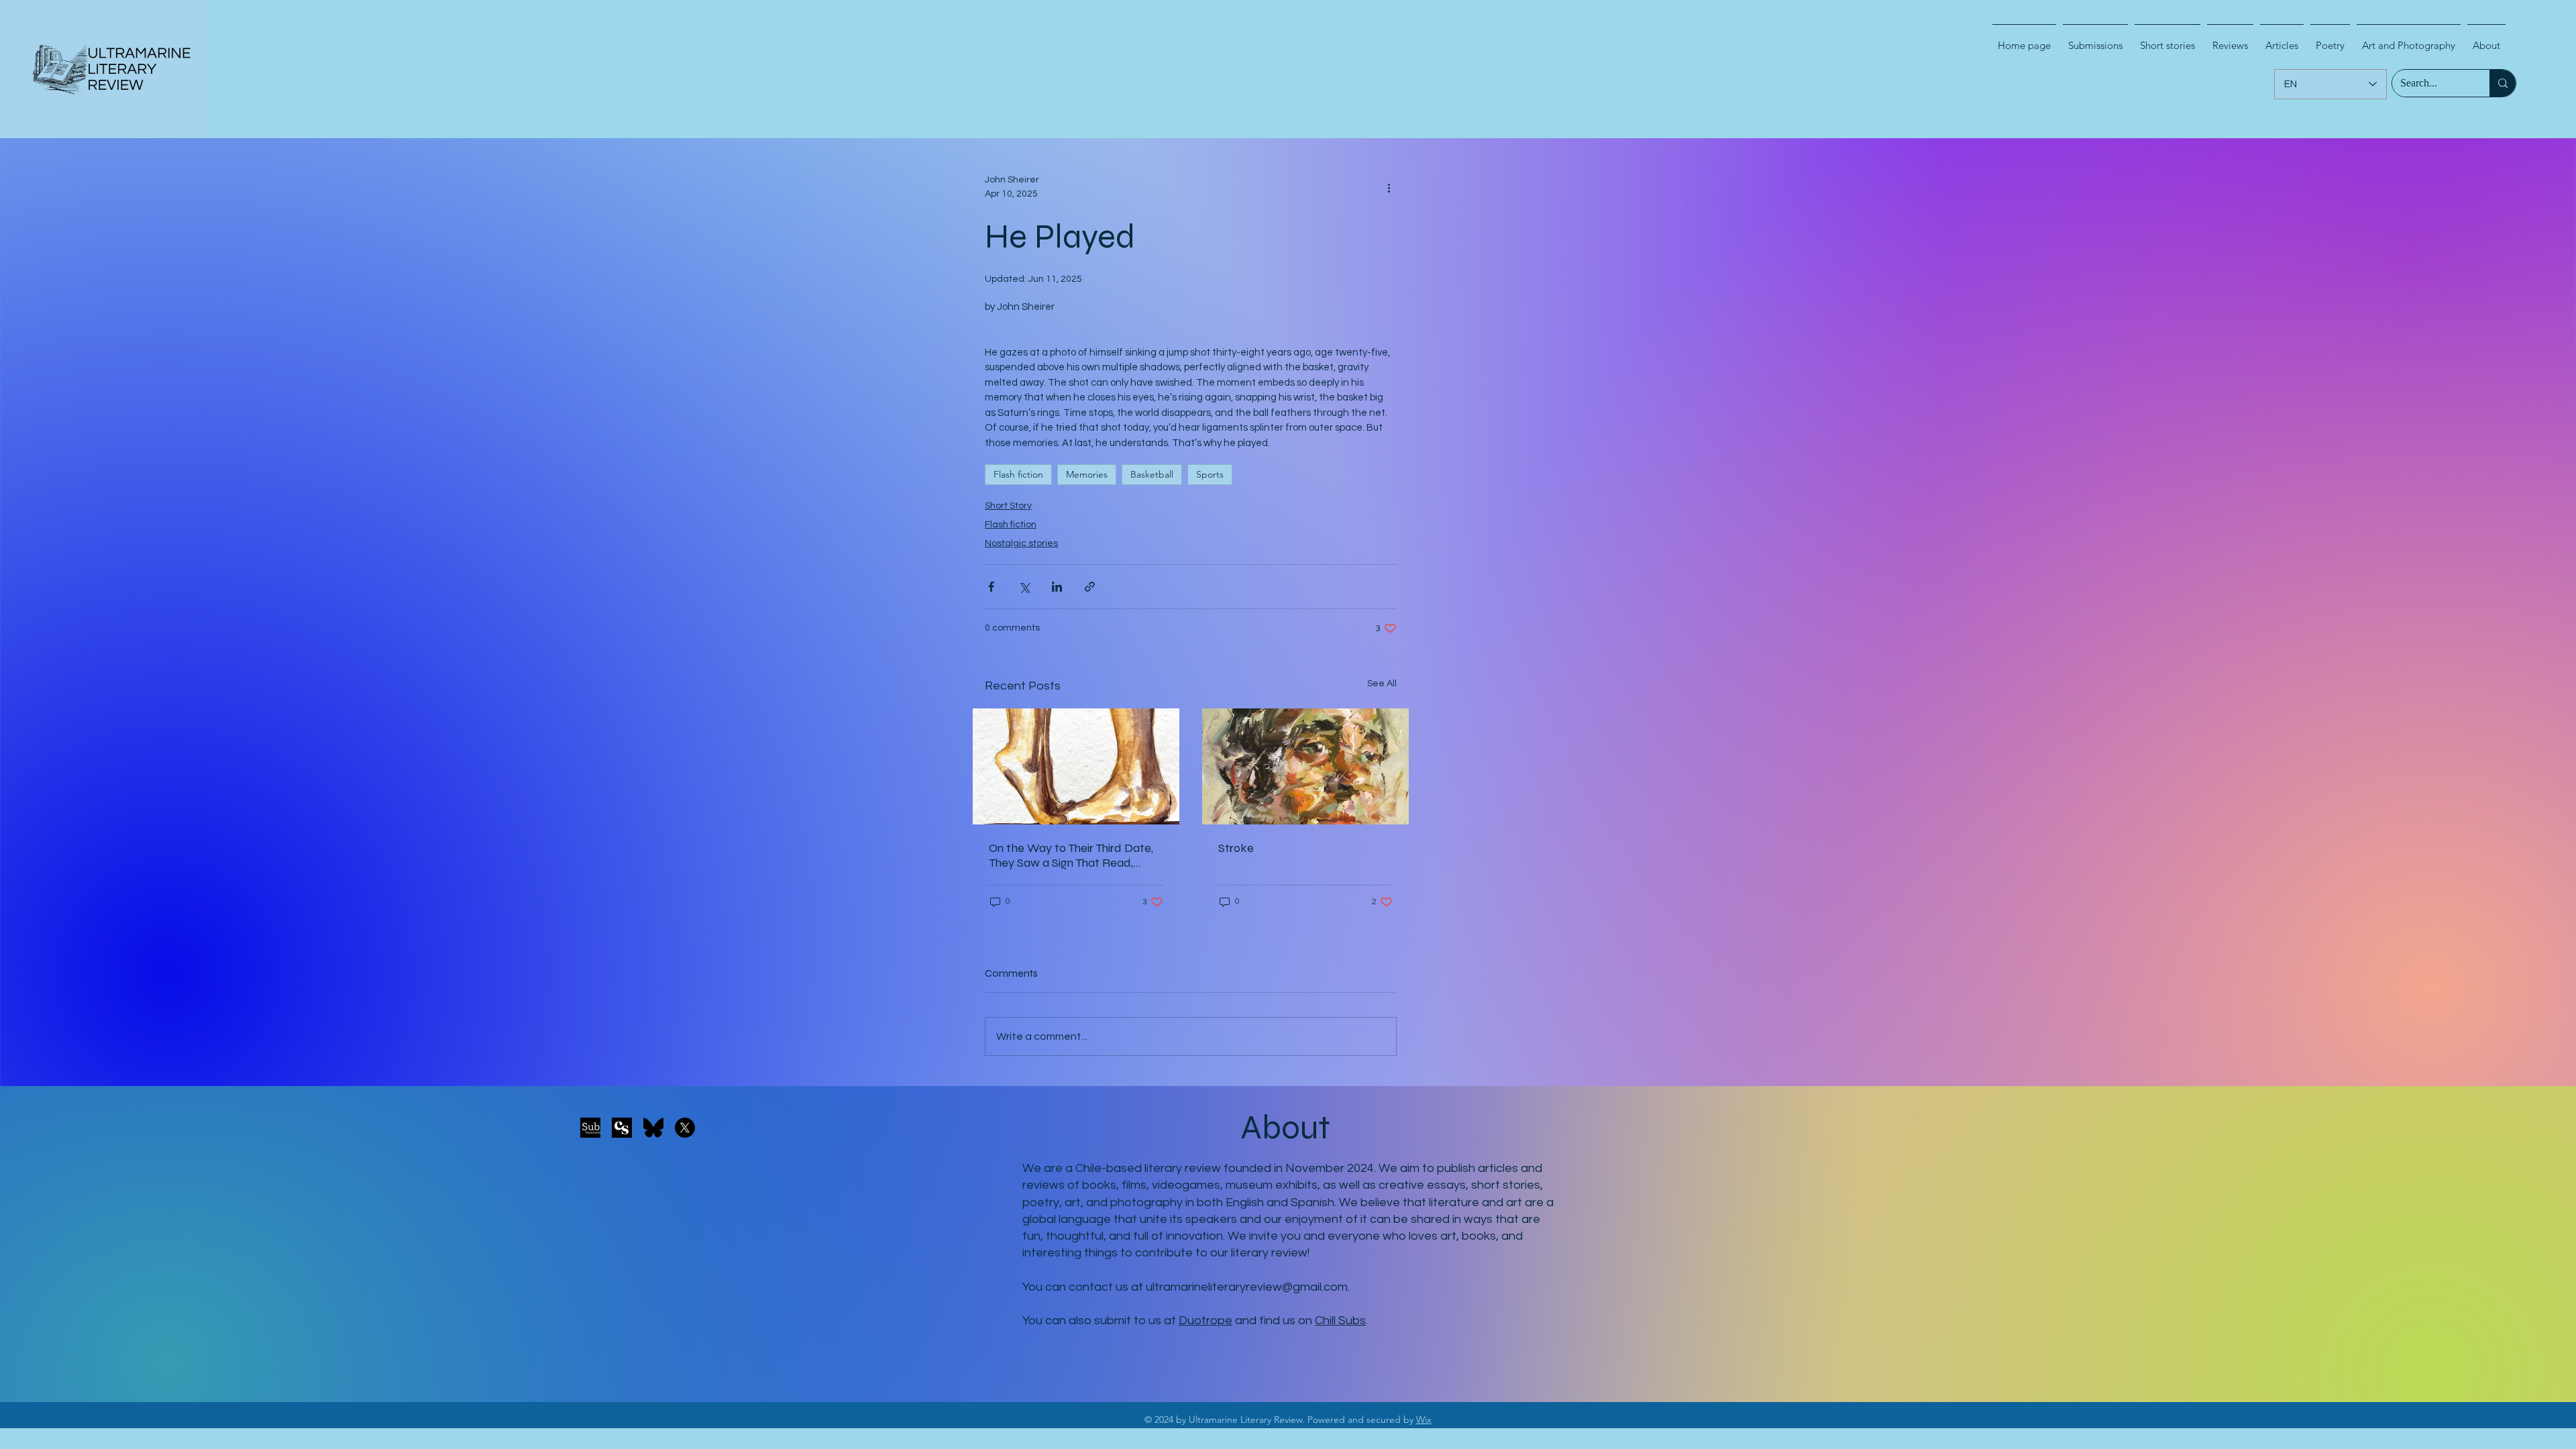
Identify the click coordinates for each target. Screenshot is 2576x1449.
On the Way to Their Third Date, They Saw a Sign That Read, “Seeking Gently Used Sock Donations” (1071, 855)
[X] (685, 1128)
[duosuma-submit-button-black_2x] (590, 1128)
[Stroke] (1305, 766)
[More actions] (1389, 187)
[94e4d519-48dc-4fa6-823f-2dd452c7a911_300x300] (622, 1128)
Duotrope (1205, 1321)
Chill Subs (1340, 1321)
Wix (1424, 1419)
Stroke (1236, 848)
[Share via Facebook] (991, 587)
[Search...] (2503, 83)
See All (1382, 684)
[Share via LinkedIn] (1057, 587)
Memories (1087, 474)
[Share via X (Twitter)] (1024, 587)
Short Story (1008, 506)
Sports (1210, 474)
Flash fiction (1018, 474)
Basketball (1152, 474)
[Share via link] (1090, 587)
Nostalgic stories (1021, 543)
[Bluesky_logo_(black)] (653, 1128)
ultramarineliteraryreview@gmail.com (1247, 1287)
